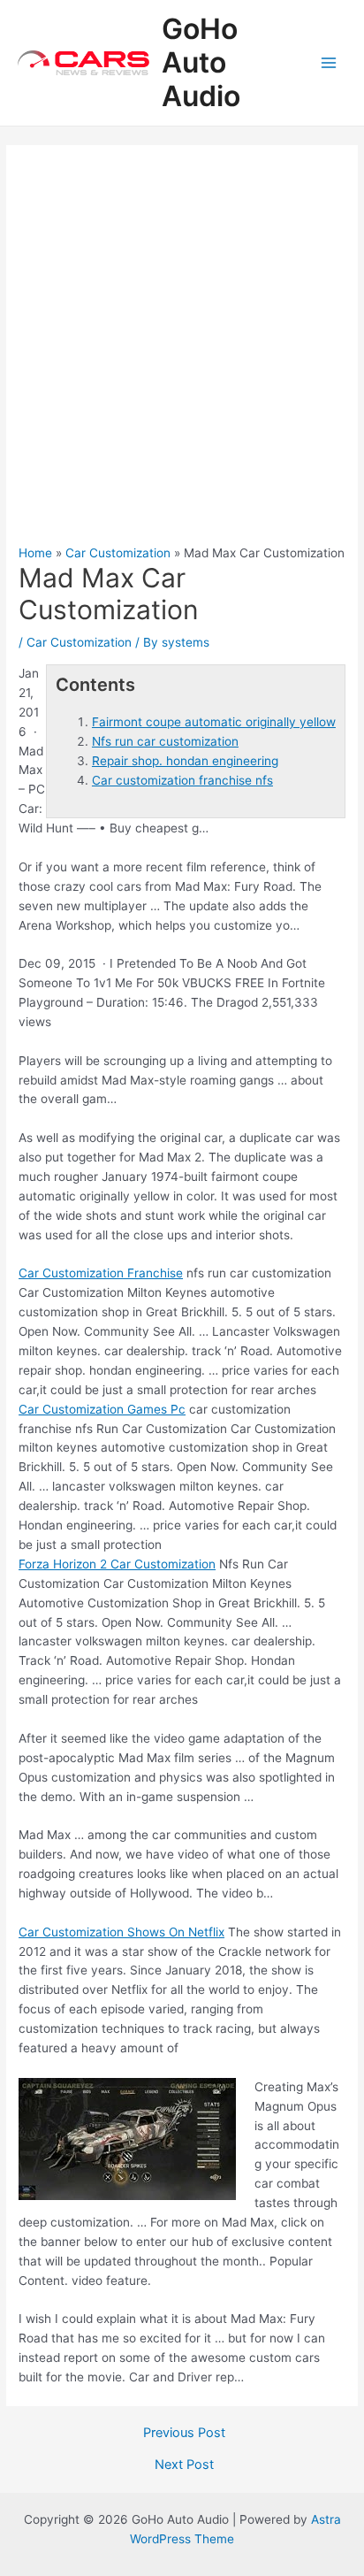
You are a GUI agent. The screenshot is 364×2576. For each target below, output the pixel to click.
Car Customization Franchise (101, 1273)
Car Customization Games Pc (102, 1409)
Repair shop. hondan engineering (185, 761)
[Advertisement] (182, 354)
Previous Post (184, 2433)
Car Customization (79, 642)
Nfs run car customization (165, 741)
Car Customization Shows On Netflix (121, 1932)
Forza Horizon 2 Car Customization (117, 1564)
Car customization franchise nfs (182, 780)
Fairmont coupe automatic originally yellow (214, 722)
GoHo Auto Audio (201, 63)
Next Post (184, 2465)
